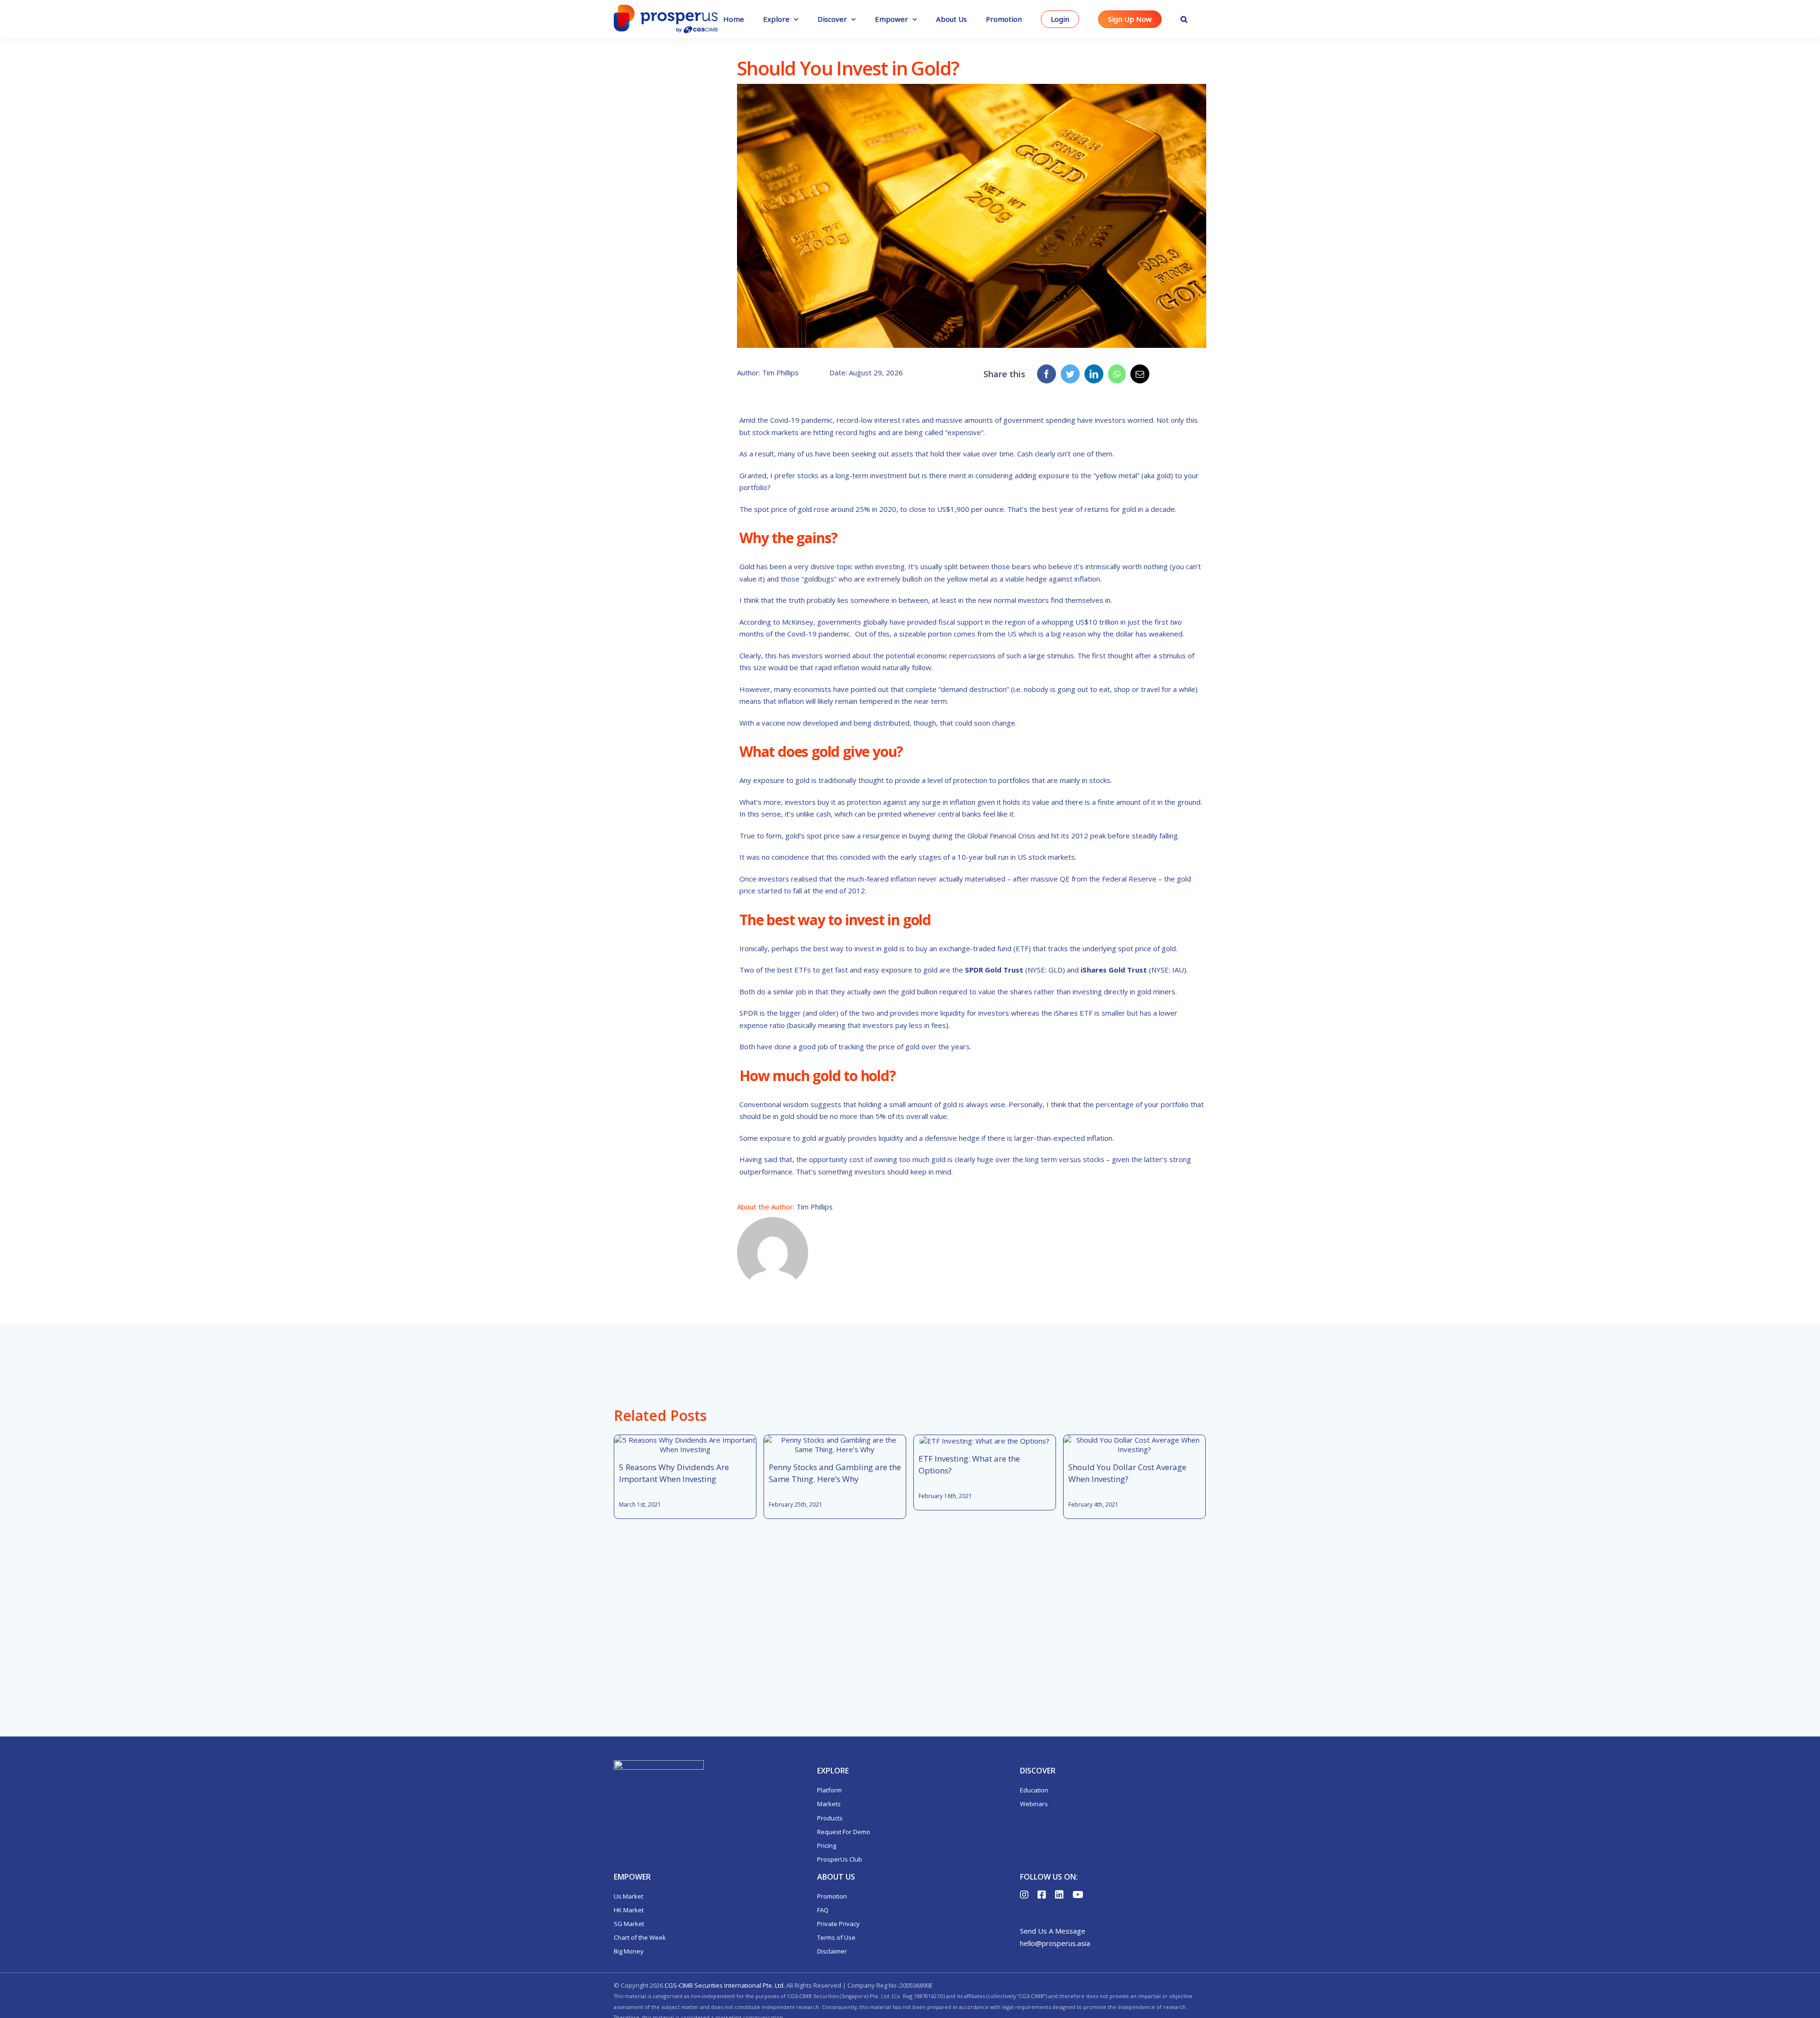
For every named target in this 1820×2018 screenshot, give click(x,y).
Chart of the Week (640, 1937)
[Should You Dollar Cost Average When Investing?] (1134, 1445)
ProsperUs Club (840, 1859)
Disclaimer (832, 1951)
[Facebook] (1046, 374)
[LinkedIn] (1094, 374)
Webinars (1034, 1804)
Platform (829, 1790)
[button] (1184, 19)
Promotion (832, 1896)
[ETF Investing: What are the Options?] (984, 1440)
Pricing (827, 1845)
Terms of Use (836, 1937)
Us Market (628, 1896)
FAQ (823, 1910)
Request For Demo (844, 1832)
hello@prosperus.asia (1055, 1943)
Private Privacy (838, 1924)
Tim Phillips (814, 1207)
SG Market (629, 1924)
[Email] (1140, 374)
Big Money (629, 1951)
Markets (829, 1804)
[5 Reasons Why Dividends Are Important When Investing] (685, 1445)
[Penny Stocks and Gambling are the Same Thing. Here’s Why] (835, 1445)
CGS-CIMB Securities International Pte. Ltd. (725, 1985)
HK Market (629, 1910)
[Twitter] (1070, 374)
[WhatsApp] (1117, 374)
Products (830, 1818)
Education (1034, 1790)
